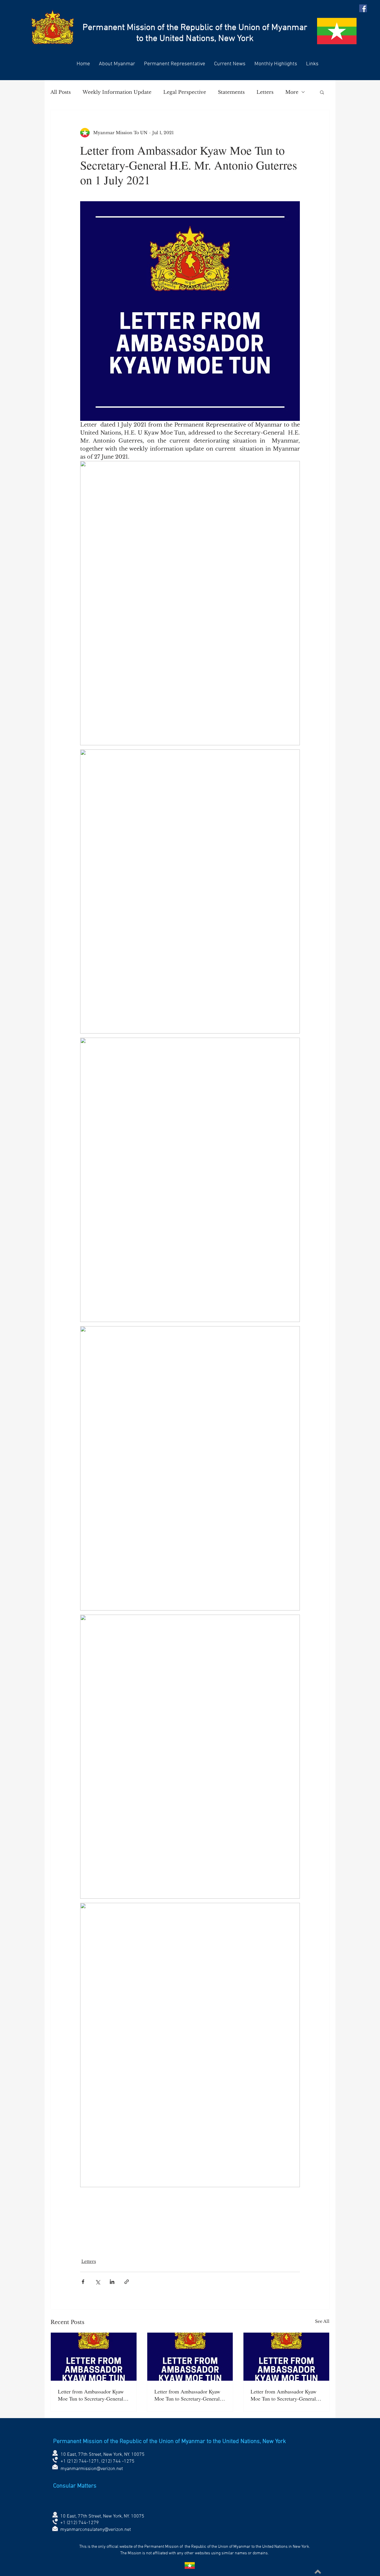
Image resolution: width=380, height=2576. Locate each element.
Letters (265, 92)
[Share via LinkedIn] (112, 2282)
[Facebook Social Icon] (363, 8)
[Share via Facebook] (83, 2282)
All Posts (61, 92)
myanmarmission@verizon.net (92, 2469)
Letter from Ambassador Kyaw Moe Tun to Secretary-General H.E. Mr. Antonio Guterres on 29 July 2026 (284, 2395)
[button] (322, 92)
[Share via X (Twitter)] (98, 2282)
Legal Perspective (185, 92)
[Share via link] (127, 2282)
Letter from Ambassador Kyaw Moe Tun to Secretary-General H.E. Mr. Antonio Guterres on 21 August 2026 (91, 2395)
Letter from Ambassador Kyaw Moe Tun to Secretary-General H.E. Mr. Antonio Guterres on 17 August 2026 (187, 2395)
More (292, 92)
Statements (231, 92)
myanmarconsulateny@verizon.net (96, 2530)
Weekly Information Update (117, 92)
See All (322, 2321)
